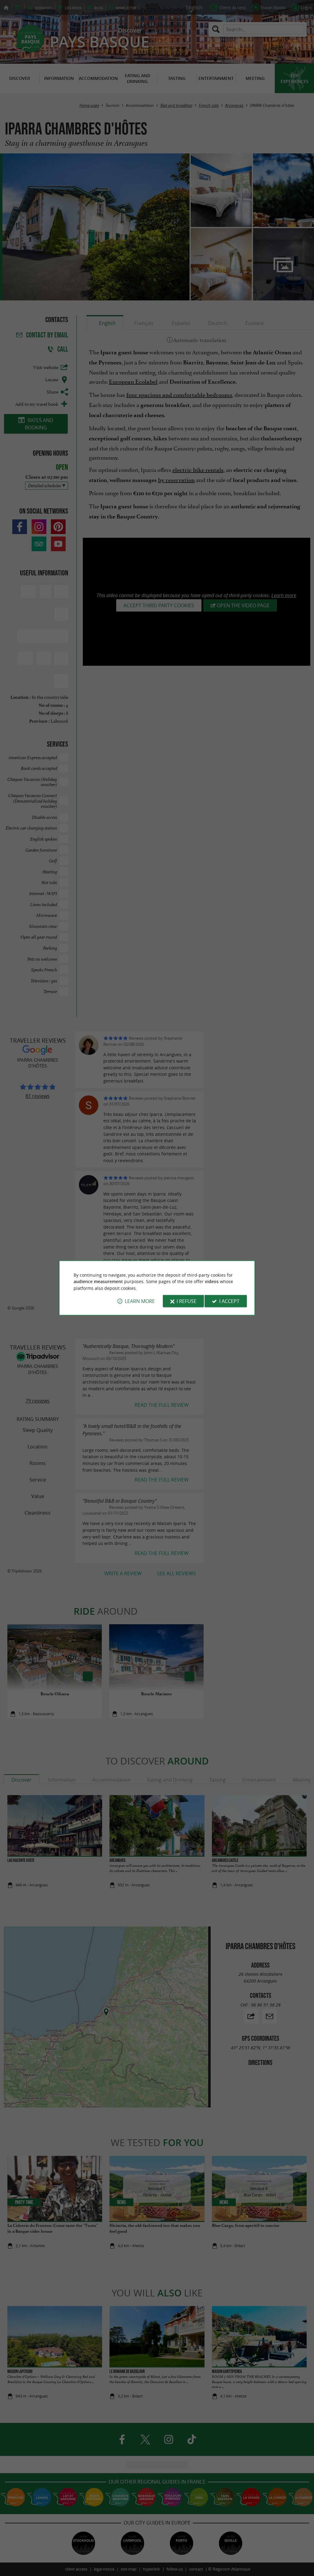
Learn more (140, 1301)
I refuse (187, 1301)
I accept (229, 1301)
